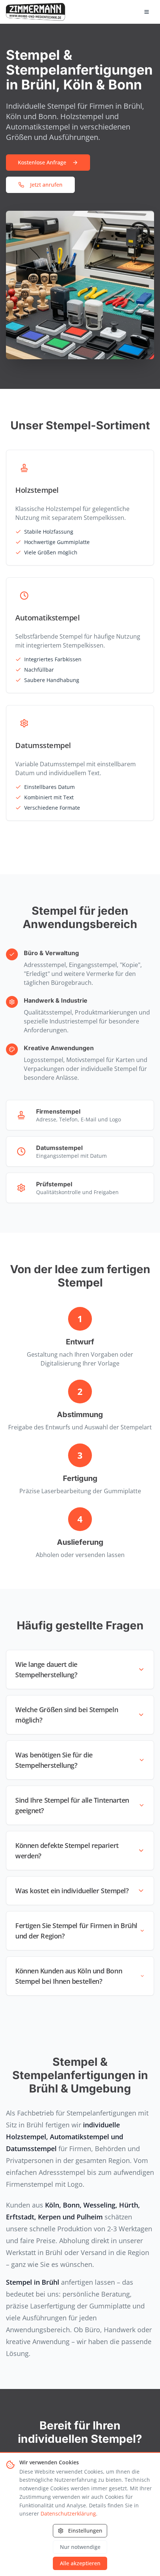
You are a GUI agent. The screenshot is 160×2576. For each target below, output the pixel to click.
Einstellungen (85, 2531)
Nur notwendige (80, 2547)
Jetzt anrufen (46, 185)
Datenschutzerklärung (68, 2513)
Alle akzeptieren (80, 2563)
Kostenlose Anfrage (42, 162)
